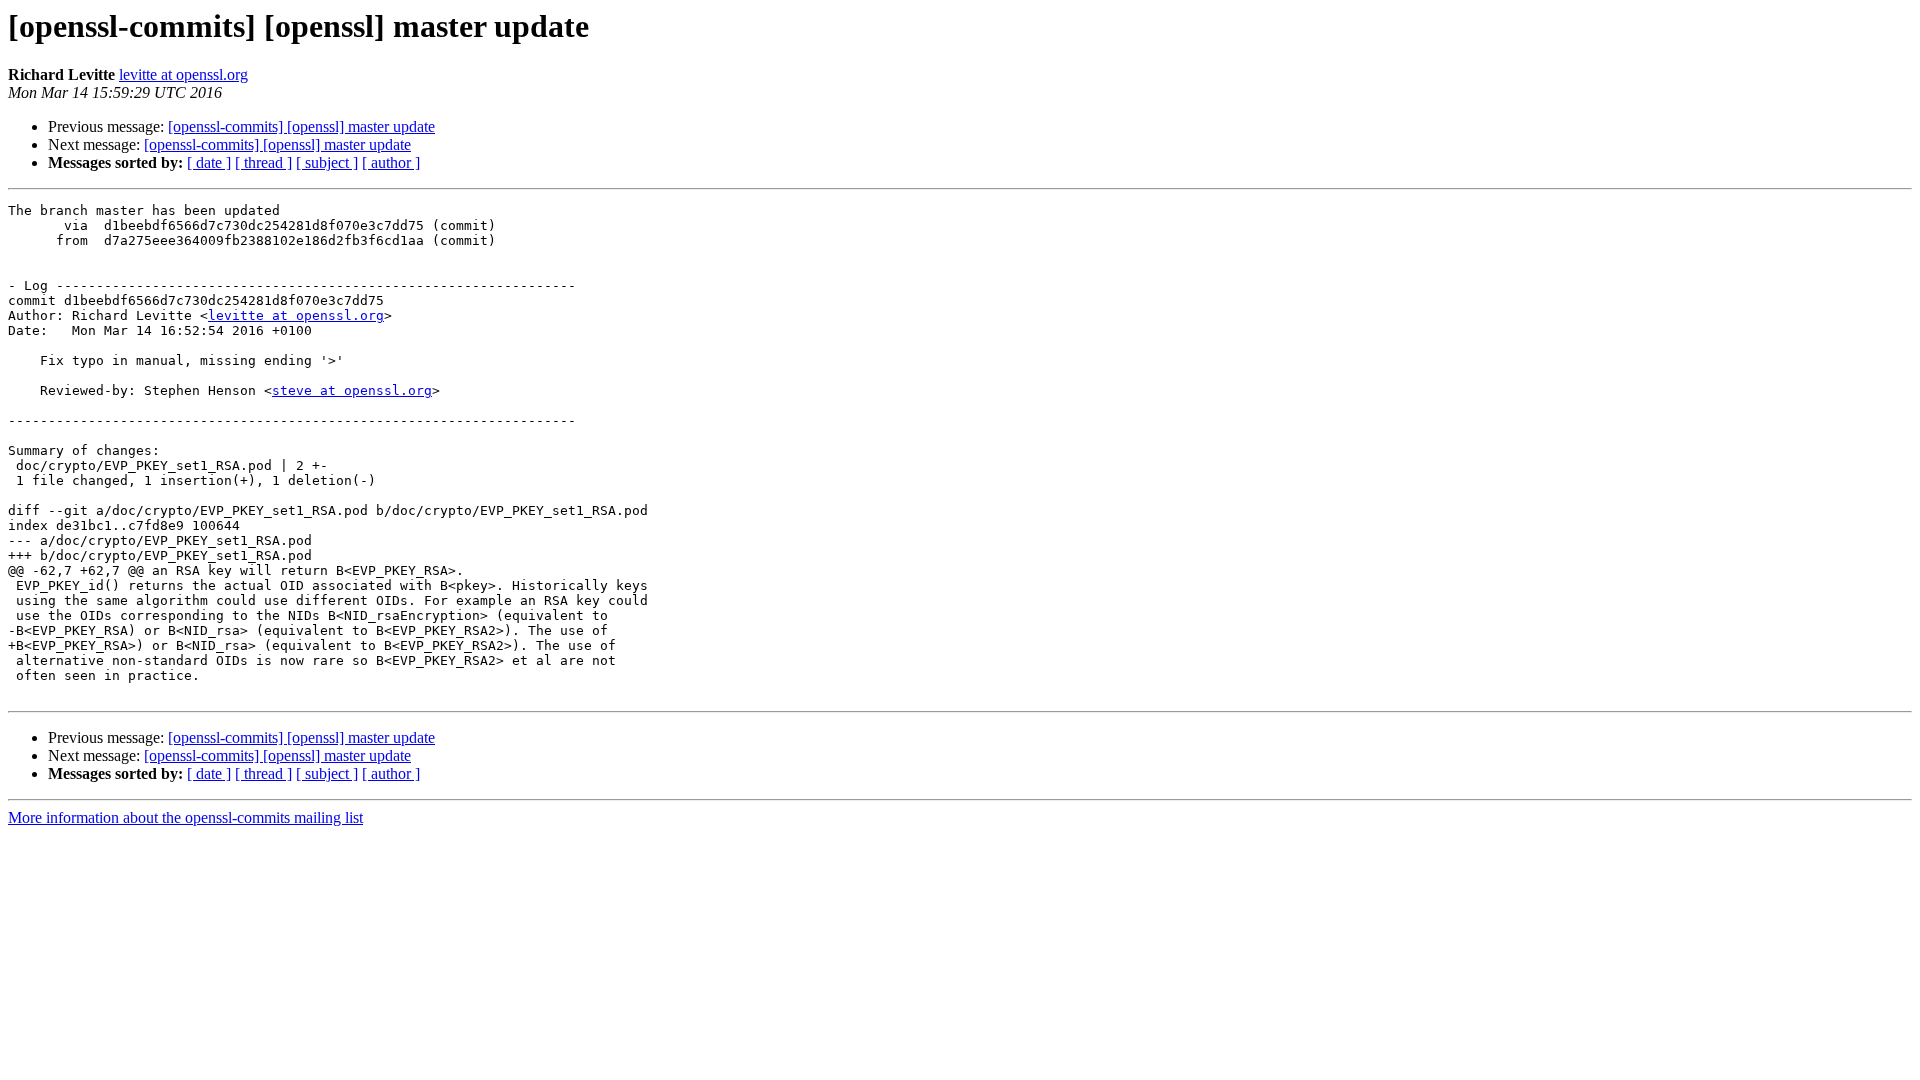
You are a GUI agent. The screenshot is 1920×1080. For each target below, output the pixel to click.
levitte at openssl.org (183, 74)
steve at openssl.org (352, 390)
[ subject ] (327, 162)
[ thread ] (263, 162)
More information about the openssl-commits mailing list (185, 817)
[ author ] (391, 162)
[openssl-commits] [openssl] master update (301, 126)
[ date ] (209, 162)
